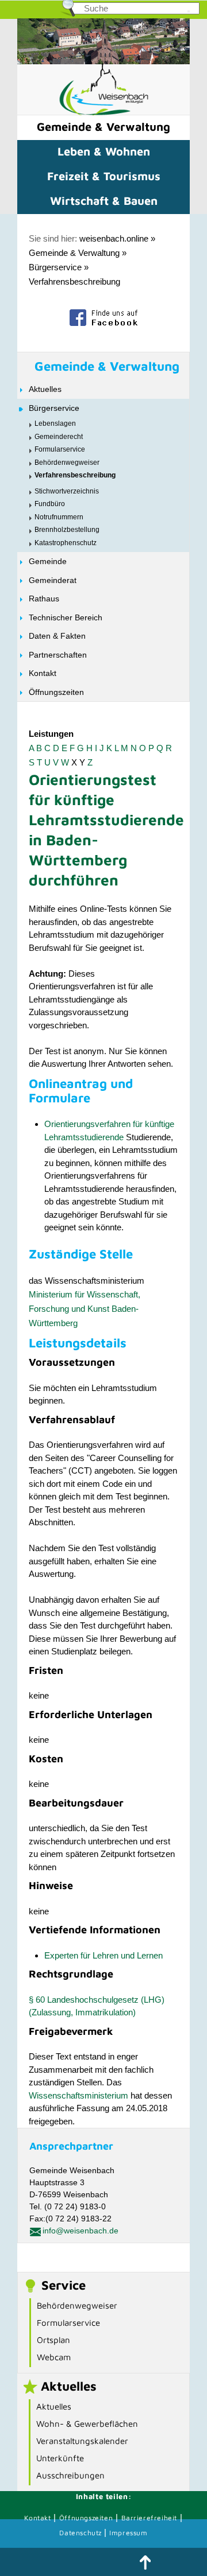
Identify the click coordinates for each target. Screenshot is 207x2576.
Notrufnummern (59, 517)
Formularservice (60, 449)
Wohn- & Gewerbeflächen (87, 2424)
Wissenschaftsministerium (78, 2095)
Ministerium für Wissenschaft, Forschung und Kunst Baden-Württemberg (85, 1309)
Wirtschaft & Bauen (104, 201)
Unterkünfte (60, 2458)
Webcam (54, 2357)
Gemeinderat (53, 580)
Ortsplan (53, 2340)
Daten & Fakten (57, 636)
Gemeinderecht (59, 437)
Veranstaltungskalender (82, 2441)
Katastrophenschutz (66, 543)
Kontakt (43, 673)
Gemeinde (48, 561)
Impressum (128, 2533)
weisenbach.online (114, 238)
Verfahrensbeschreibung (74, 281)
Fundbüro (50, 504)
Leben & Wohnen (104, 151)
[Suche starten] (189, 11)
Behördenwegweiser (67, 463)
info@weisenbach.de (80, 2231)
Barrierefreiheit (149, 2518)
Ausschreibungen (70, 2475)
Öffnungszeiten (56, 692)
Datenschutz (81, 2533)
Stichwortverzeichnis (67, 491)
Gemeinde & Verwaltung (103, 127)
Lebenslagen (55, 423)
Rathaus (44, 599)
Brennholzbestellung (67, 530)
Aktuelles (45, 389)
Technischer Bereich (66, 617)
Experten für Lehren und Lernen (103, 1955)
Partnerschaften (58, 655)
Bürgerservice (55, 267)
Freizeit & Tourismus (104, 176)
